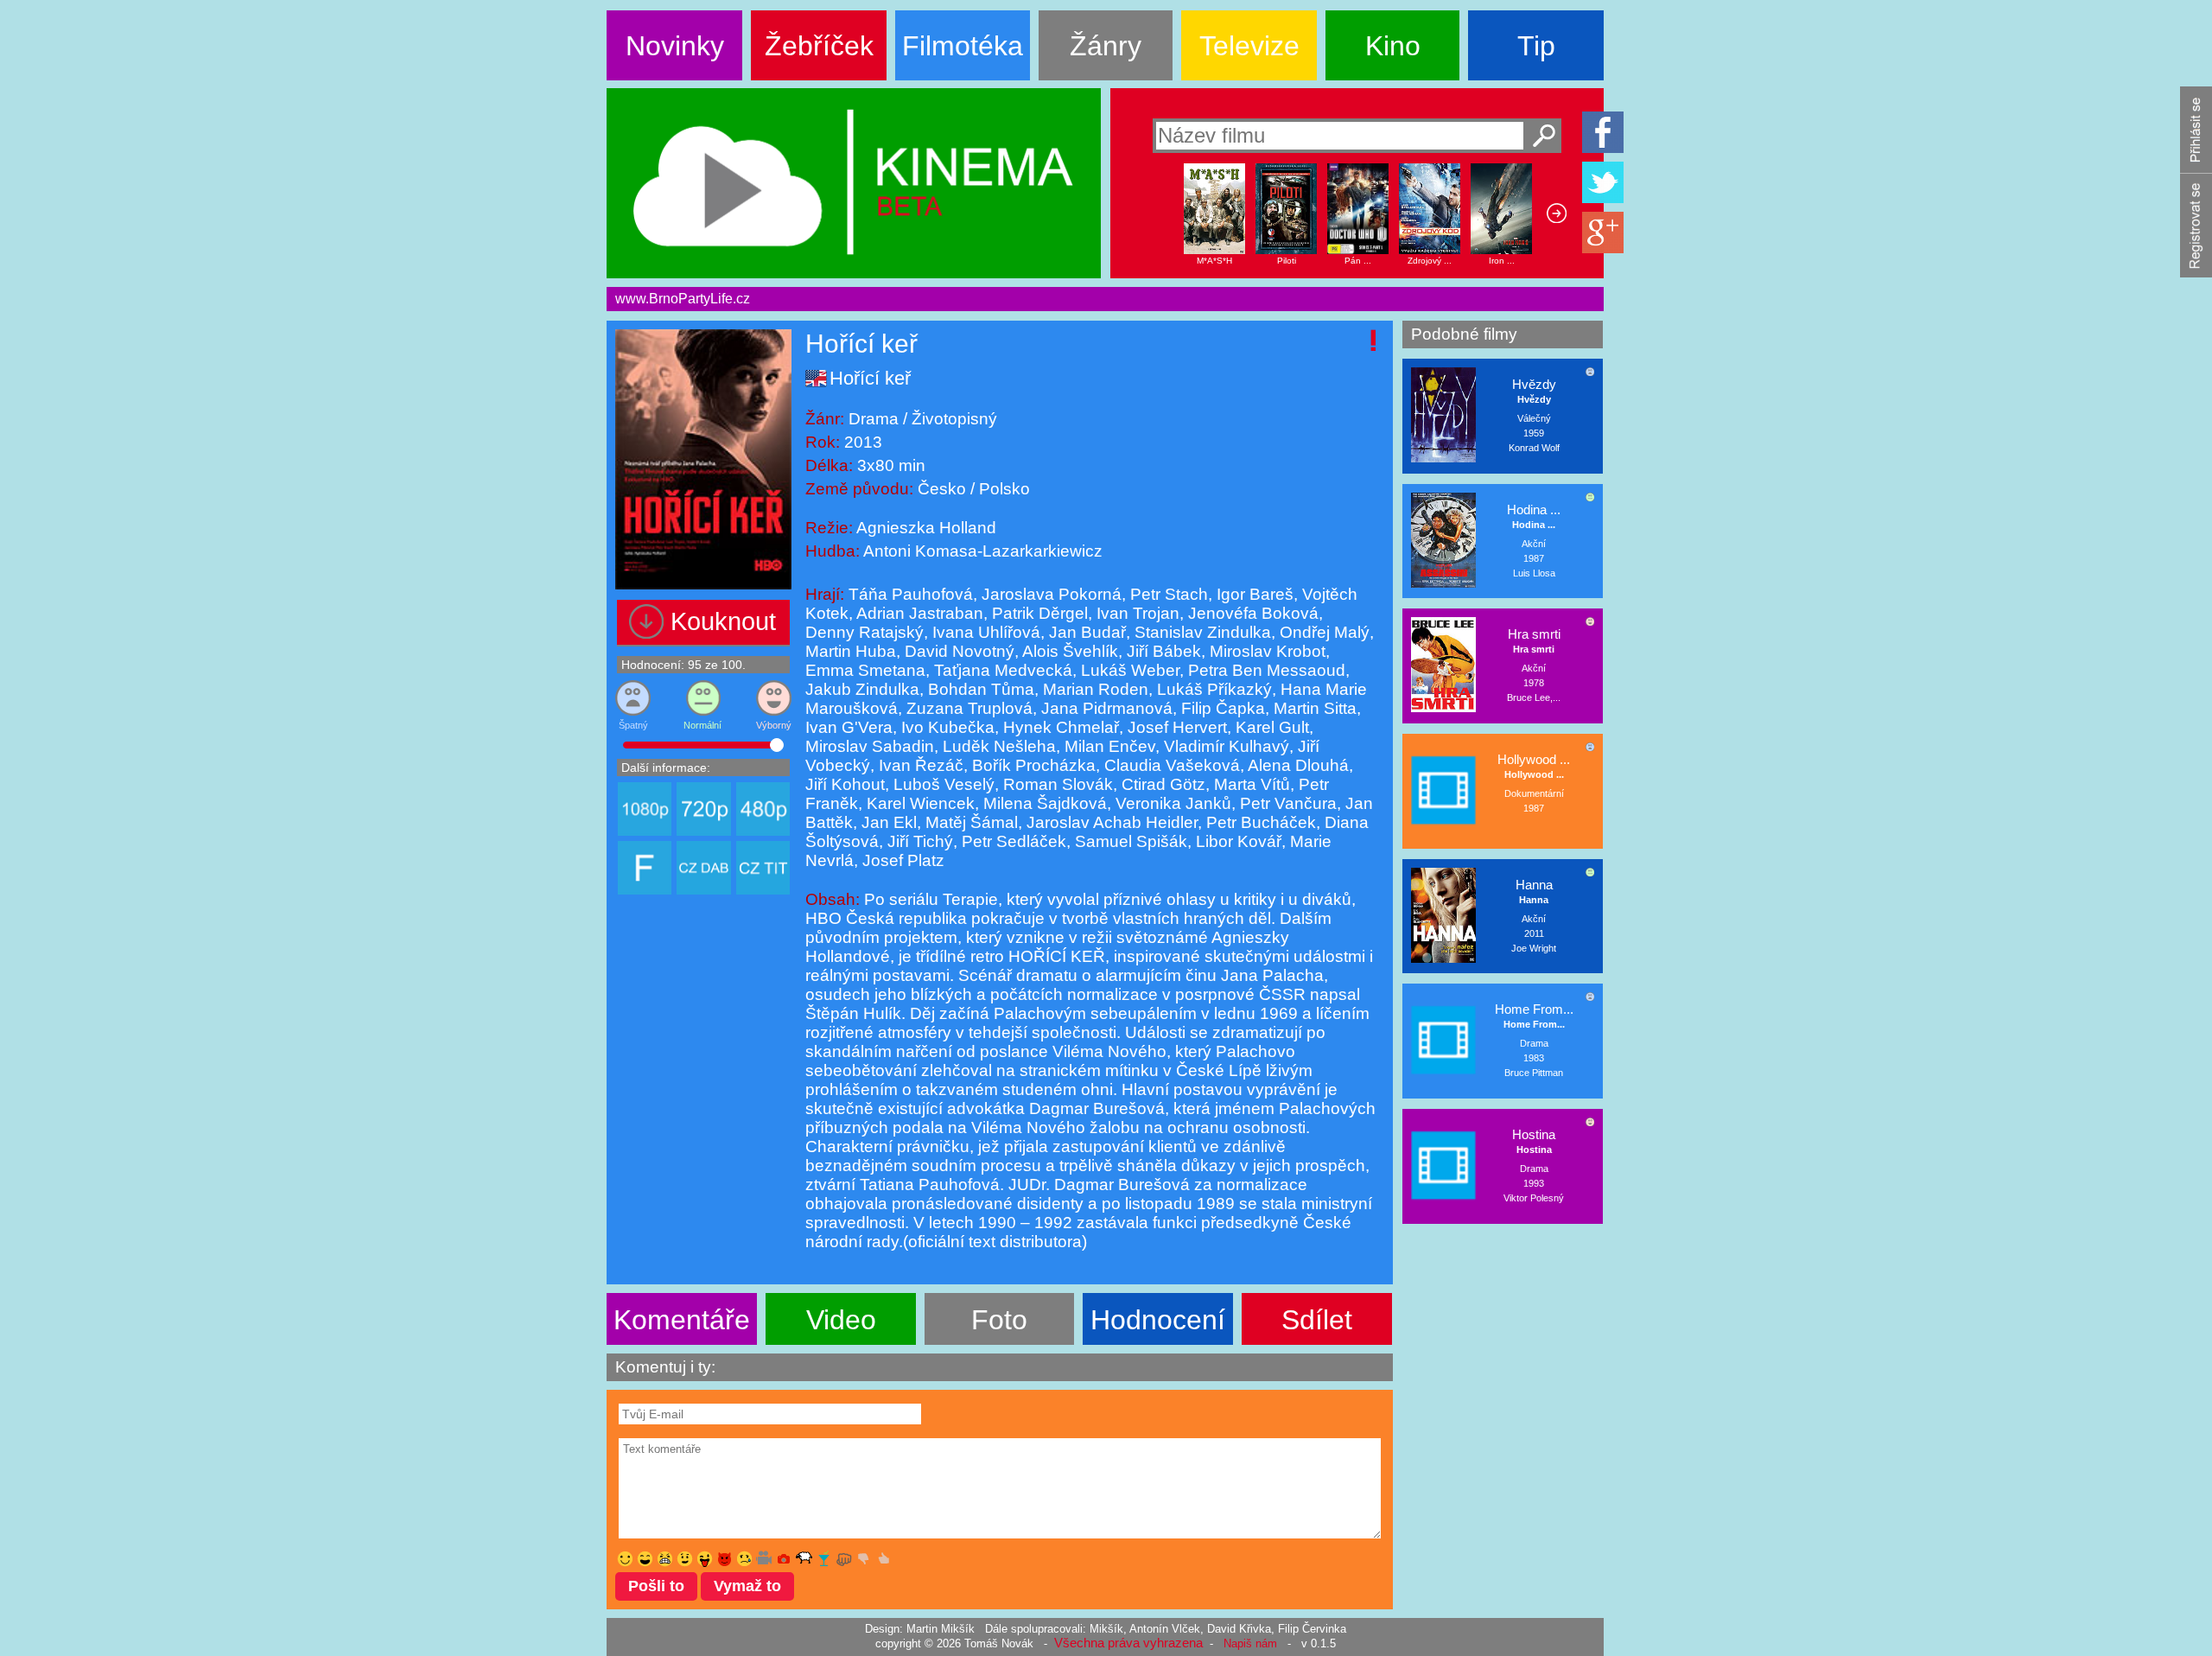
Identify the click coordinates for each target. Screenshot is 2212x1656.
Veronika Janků (1171, 803)
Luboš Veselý (942, 784)
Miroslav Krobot (1265, 651)
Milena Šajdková (1043, 803)
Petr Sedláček (1012, 841)
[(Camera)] (784, 1559)
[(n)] (864, 1559)
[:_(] (744, 1559)
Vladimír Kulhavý (1224, 746)
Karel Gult (1270, 727)
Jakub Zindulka (862, 689)
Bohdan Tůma (979, 689)
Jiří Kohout (845, 784)
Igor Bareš (1253, 594)
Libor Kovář (1236, 841)
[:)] (625, 1559)
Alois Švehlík (1068, 651)
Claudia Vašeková (1170, 765)
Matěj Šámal (969, 822)
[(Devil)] (725, 1559)
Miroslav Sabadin (870, 746)
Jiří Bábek (1162, 651)
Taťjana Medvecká (1001, 670)
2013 (863, 442)
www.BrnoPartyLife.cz (683, 299)
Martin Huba (851, 651)
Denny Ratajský (864, 632)
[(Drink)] (824, 1559)
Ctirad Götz (1161, 784)
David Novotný (957, 651)
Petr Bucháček (1259, 822)
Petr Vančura (1286, 803)
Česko (944, 489)
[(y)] (884, 1559)
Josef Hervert (1175, 727)
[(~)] (764, 1559)
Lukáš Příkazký (1212, 689)
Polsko (1002, 489)
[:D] (645, 1559)
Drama (876, 419)
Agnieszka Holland (926, 528)
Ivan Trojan (1136, 613)
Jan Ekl (887, 822)
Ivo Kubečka (946, 727)
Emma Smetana (865, 670)
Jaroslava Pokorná (1049, 594)
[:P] (705, 1559)
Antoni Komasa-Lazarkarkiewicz (983, 551)
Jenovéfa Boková (1251, 613)
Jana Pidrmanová (1105, 708)
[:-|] (685, 1559)
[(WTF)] (665, 1559)
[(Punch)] (844, 1559)
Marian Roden (1093, 689)
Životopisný (952, 419)
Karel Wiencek (918, 803)
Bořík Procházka (1032, 765)
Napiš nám (1250, 1643)
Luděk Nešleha (997, 746)
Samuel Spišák (1129, 841)
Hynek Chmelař (1059, 727)
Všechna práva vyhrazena (1128, 1643)
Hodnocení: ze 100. (683, 665)
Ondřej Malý (1322, 632)
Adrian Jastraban (918, 613)
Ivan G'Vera (849, 727)
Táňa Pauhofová (911, 594)
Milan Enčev (1108, 746)
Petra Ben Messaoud (1265, 670)
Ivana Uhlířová (984, 632)
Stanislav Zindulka (1201, 632)
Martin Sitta (1313, 708)
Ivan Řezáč (919, 765)
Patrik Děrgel (1038, 613)
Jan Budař (1085, 632)
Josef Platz (901, 860)
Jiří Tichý (918, 841)
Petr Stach (1167, 594)
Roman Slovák (1056, 784)
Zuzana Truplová (967, 708)
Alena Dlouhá (1297, 765)
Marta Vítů (1250, 784)
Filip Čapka (1221, 708)
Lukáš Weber (1128, 670)
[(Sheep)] (804, 1559)
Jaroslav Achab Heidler (1110, 822)
